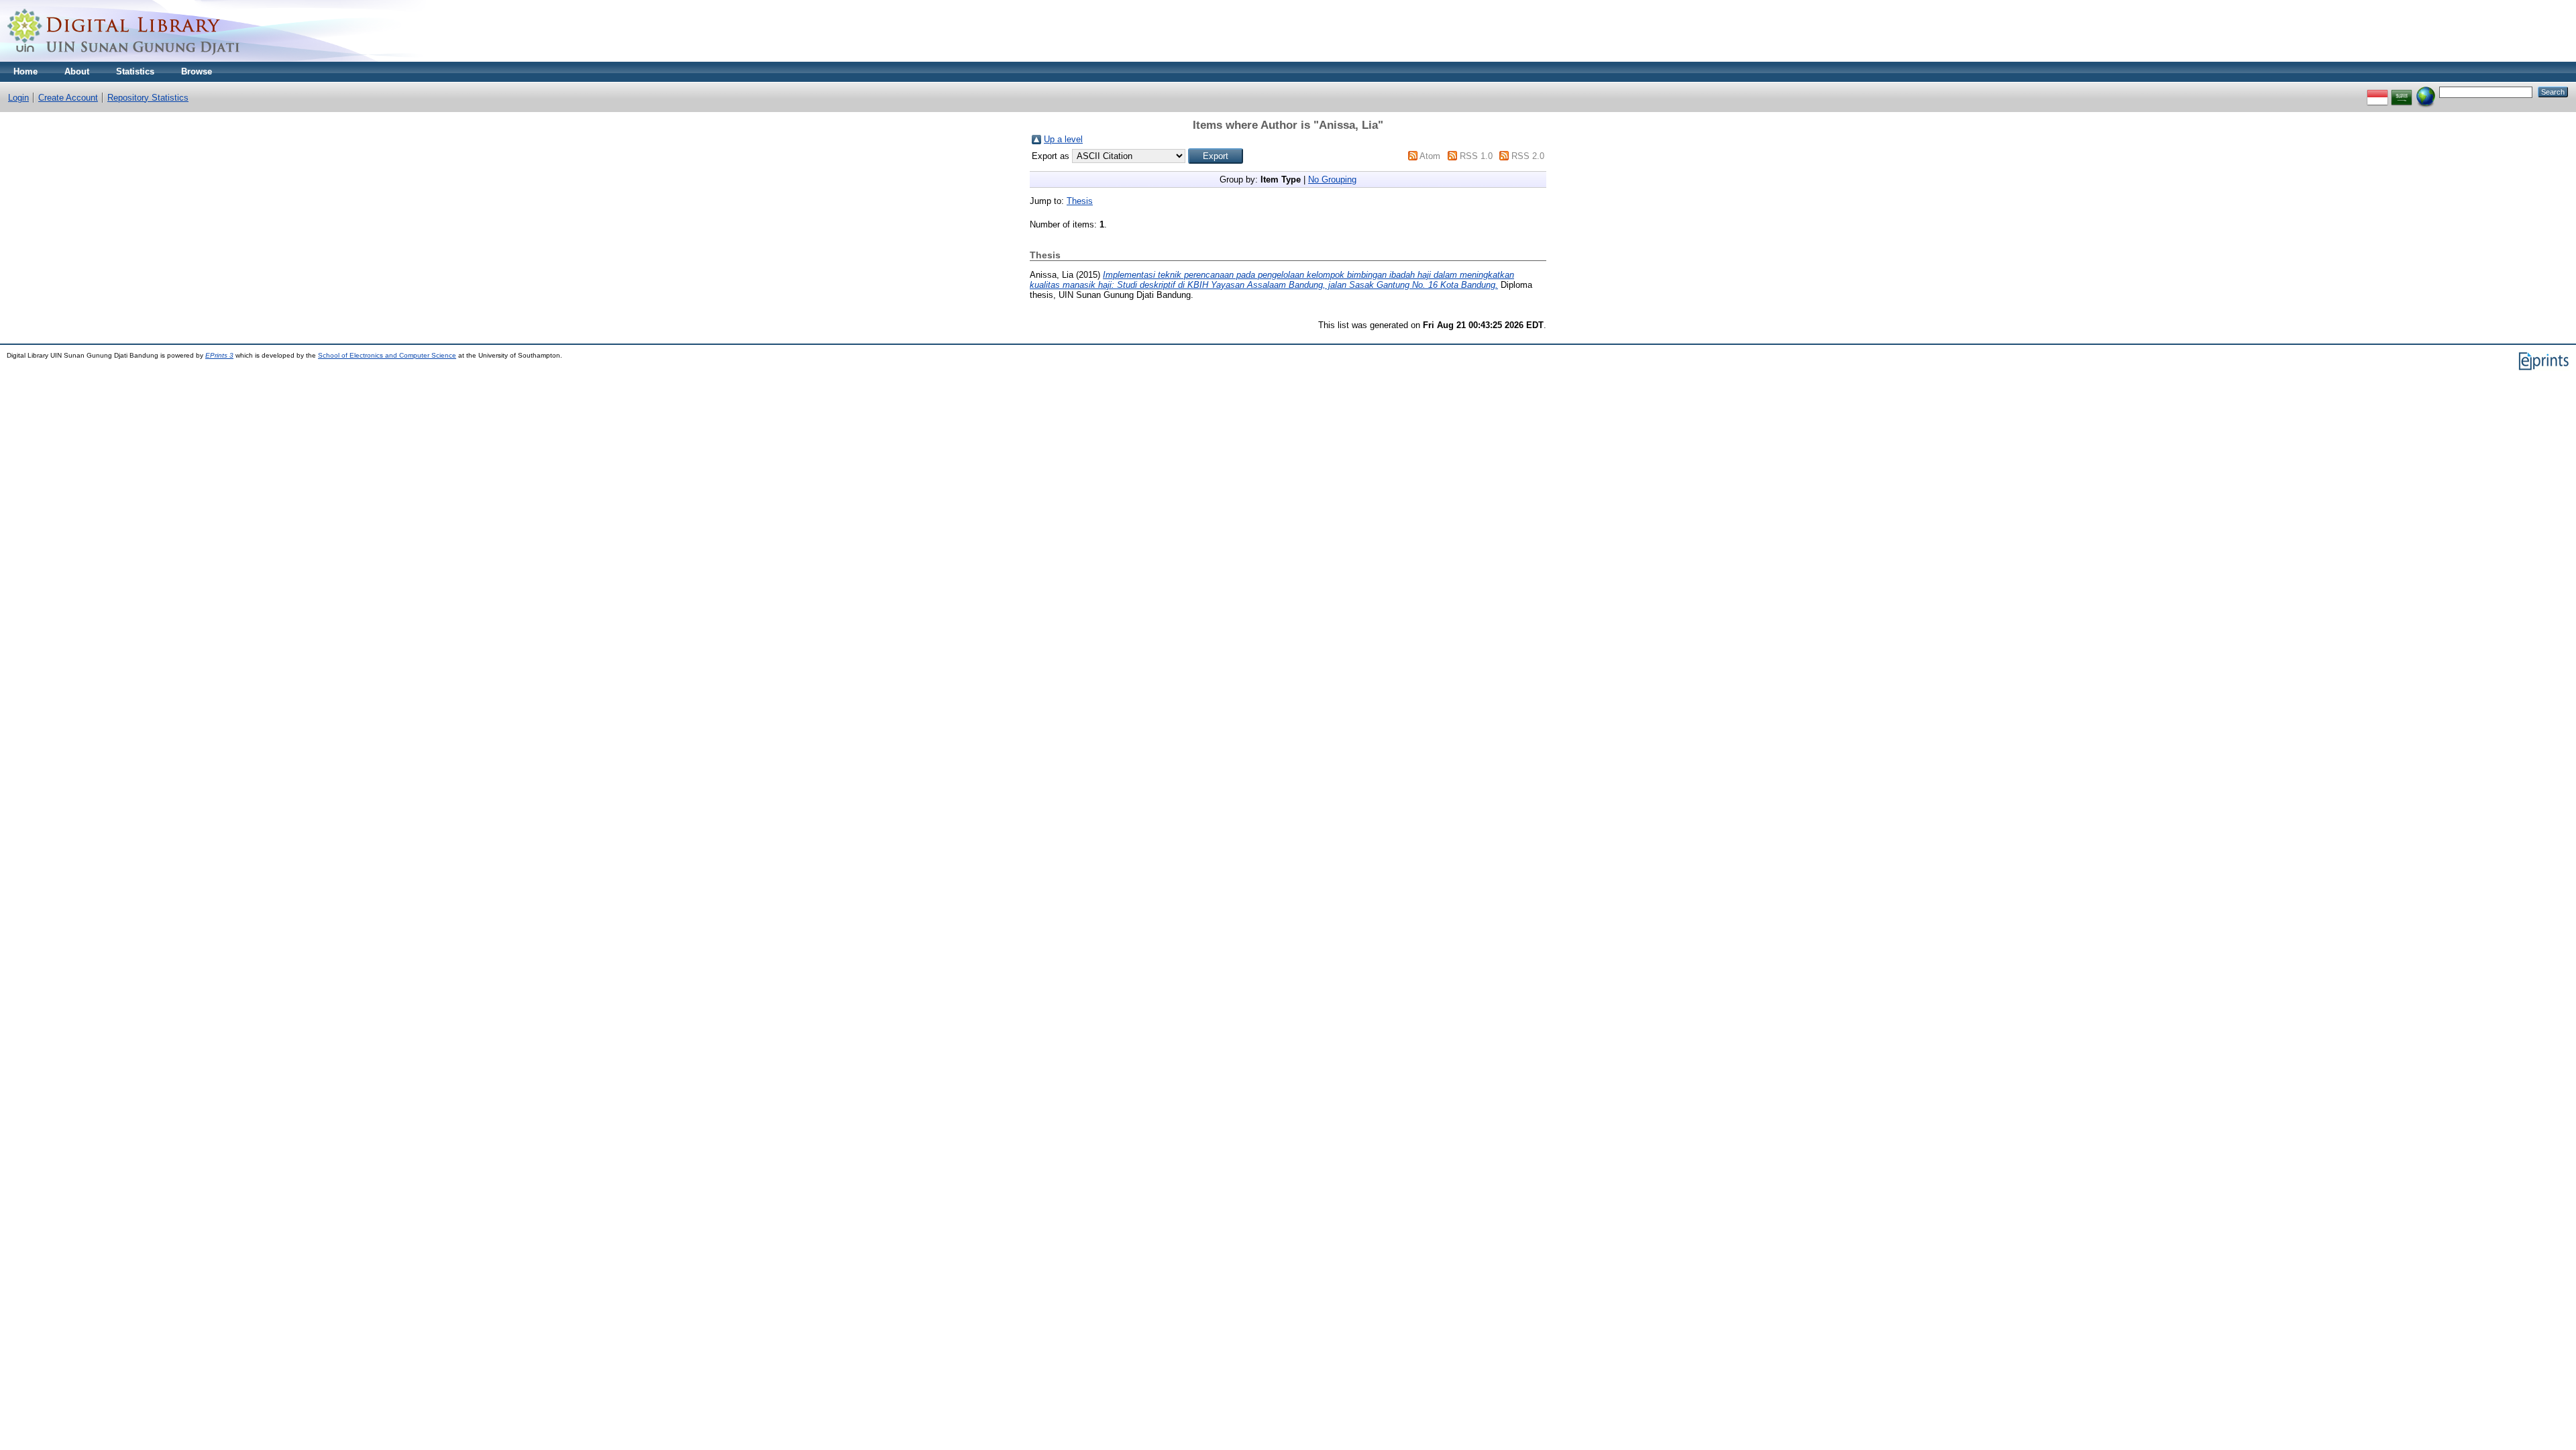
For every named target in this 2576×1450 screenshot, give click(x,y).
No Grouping (1332, 179)
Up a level (1063, 139)
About (77, 71)
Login (18, 98)
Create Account (68, 98)
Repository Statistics (148, 98)
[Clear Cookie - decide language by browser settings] (2426, 92)
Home (25, 71)
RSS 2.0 (1528, 156)
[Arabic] (2402, 92)
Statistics (135, 71)
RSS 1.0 (1476, 156)
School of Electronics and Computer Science (387, 355)
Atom (1430, 156)
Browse (197, 71)
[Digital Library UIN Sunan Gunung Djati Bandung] (124, 59)
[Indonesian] (2377, 92)
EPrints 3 (219, 355)
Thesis (1080, 201)
